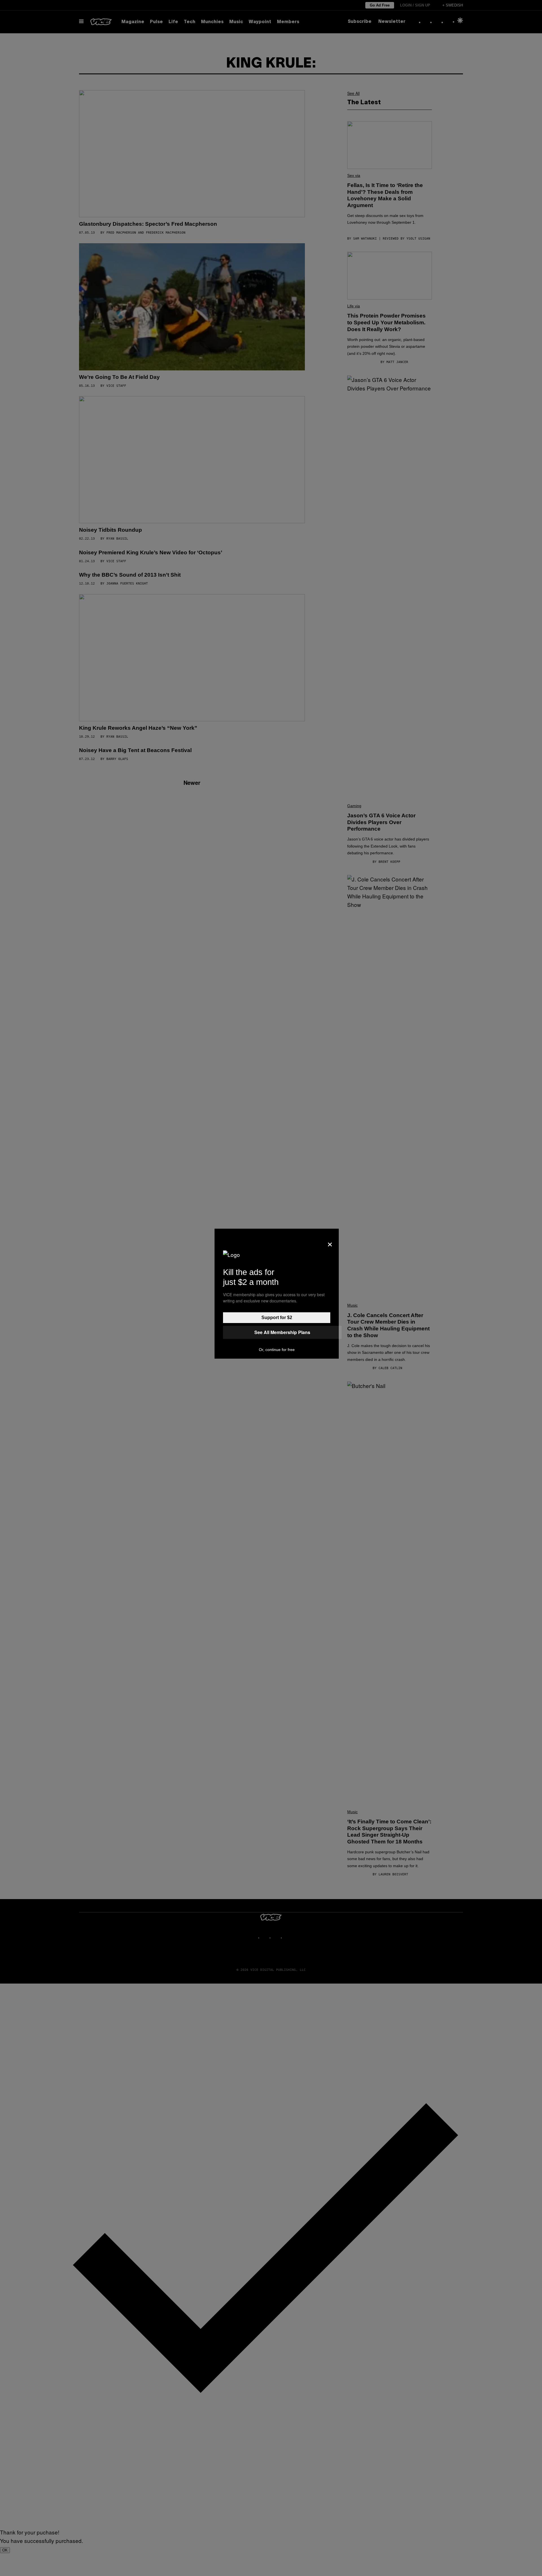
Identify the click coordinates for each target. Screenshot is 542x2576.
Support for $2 (277, 1318)
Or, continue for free (277, 1350)
